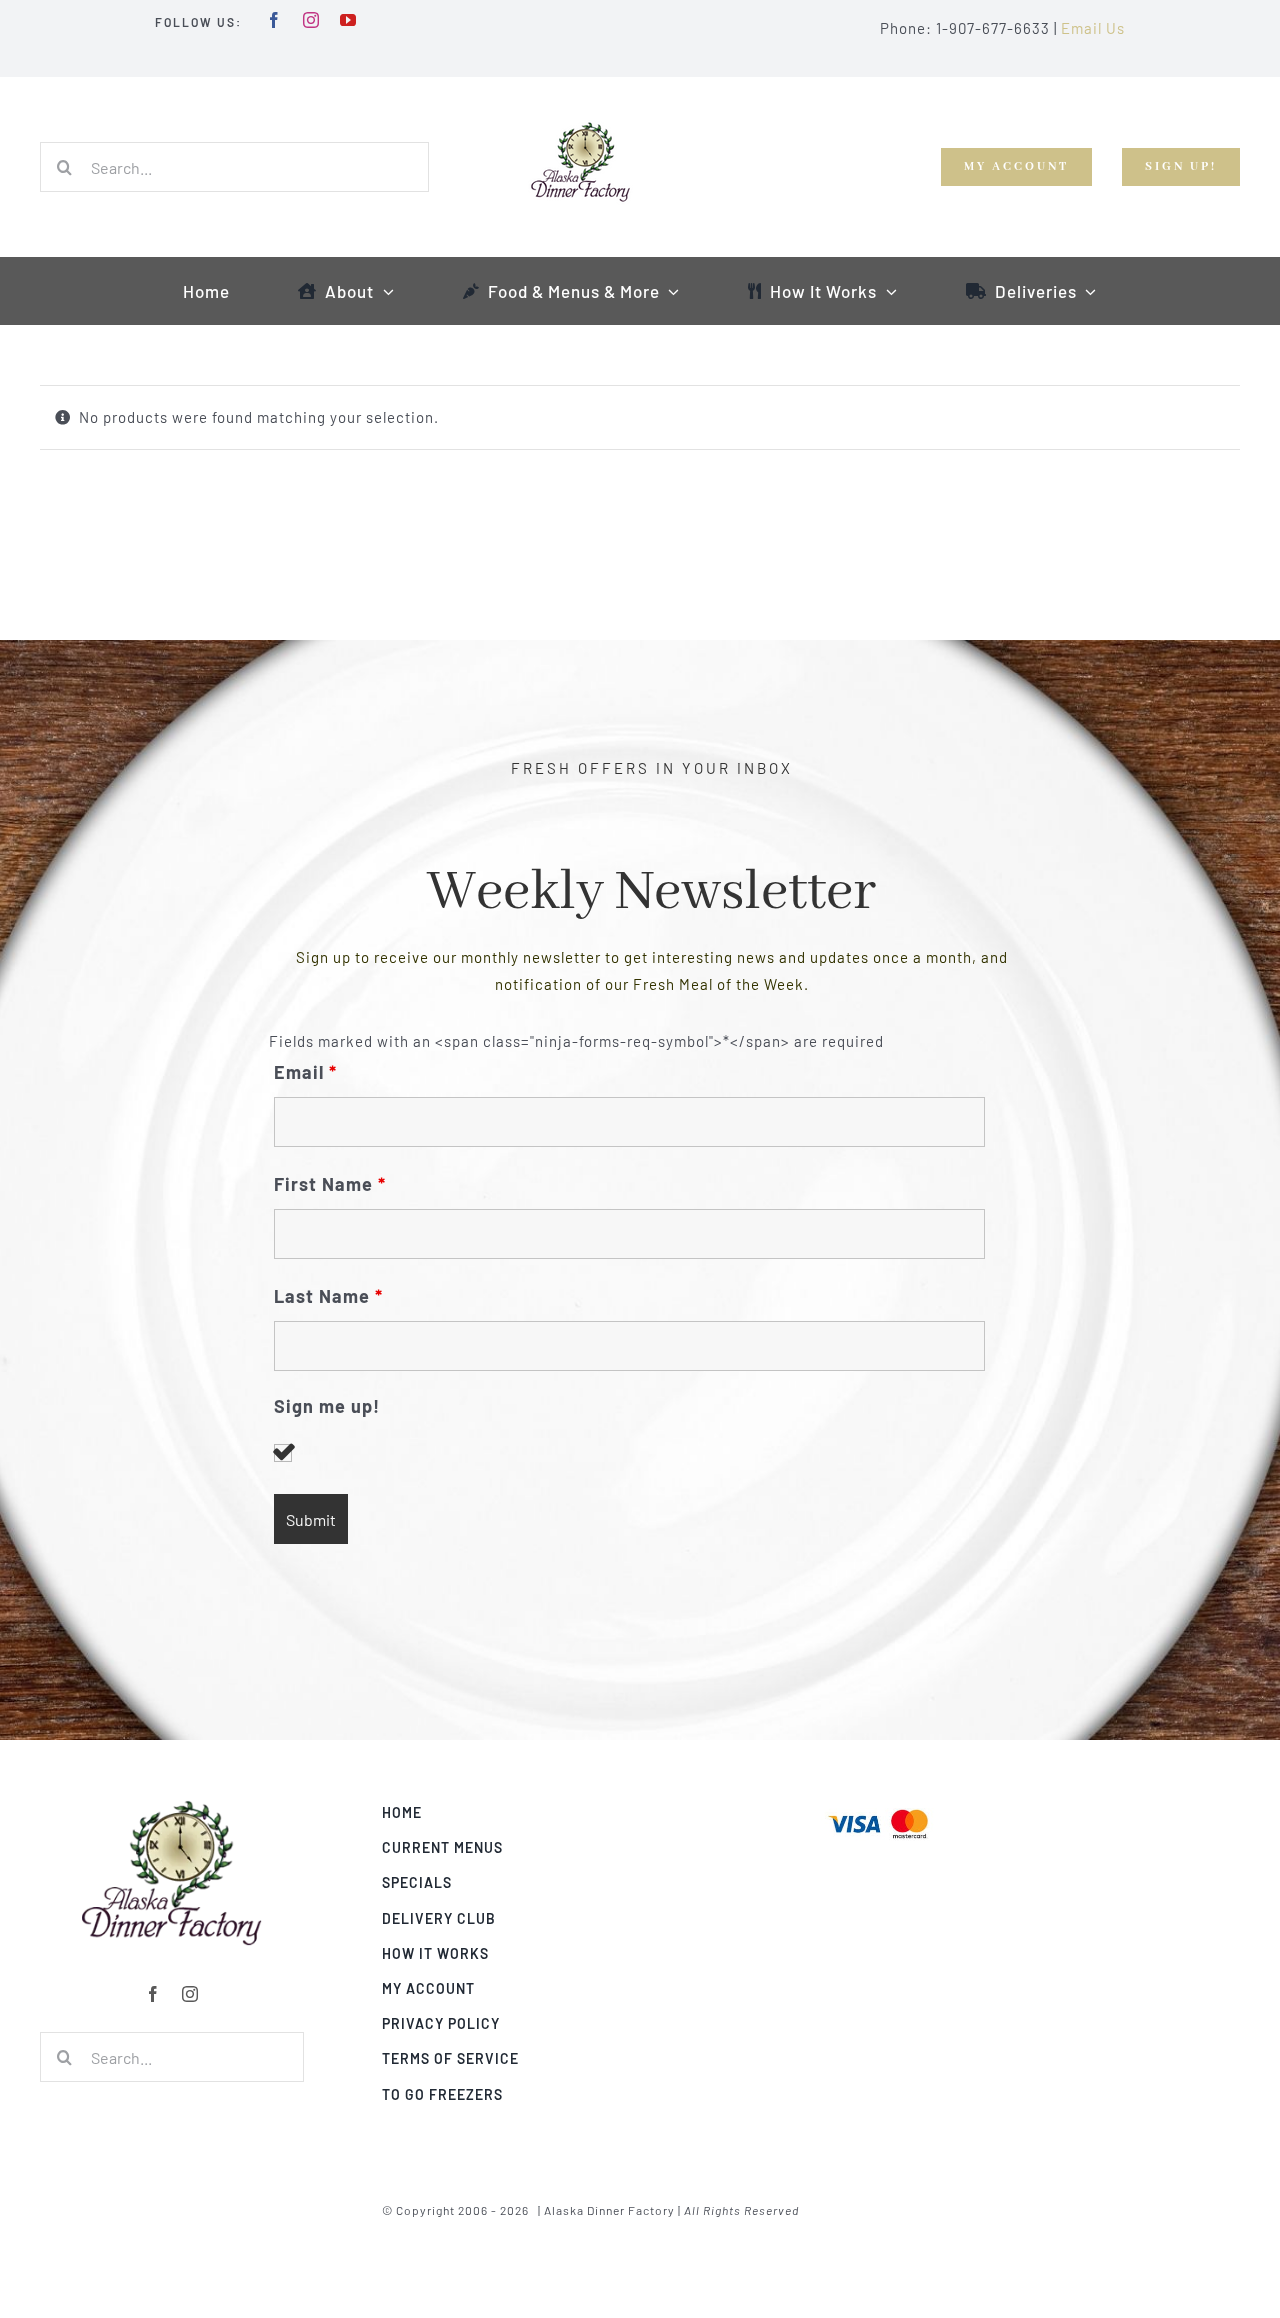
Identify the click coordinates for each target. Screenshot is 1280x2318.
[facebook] (274, 20)
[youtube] (348, 20)
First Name (330, 1184)
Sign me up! (327, 1406)
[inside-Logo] (172, 1807)
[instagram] (311, 20)
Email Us (1093, 28)
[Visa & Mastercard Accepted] (878, 1807)
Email (305, 1072)
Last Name (328, 1296)
